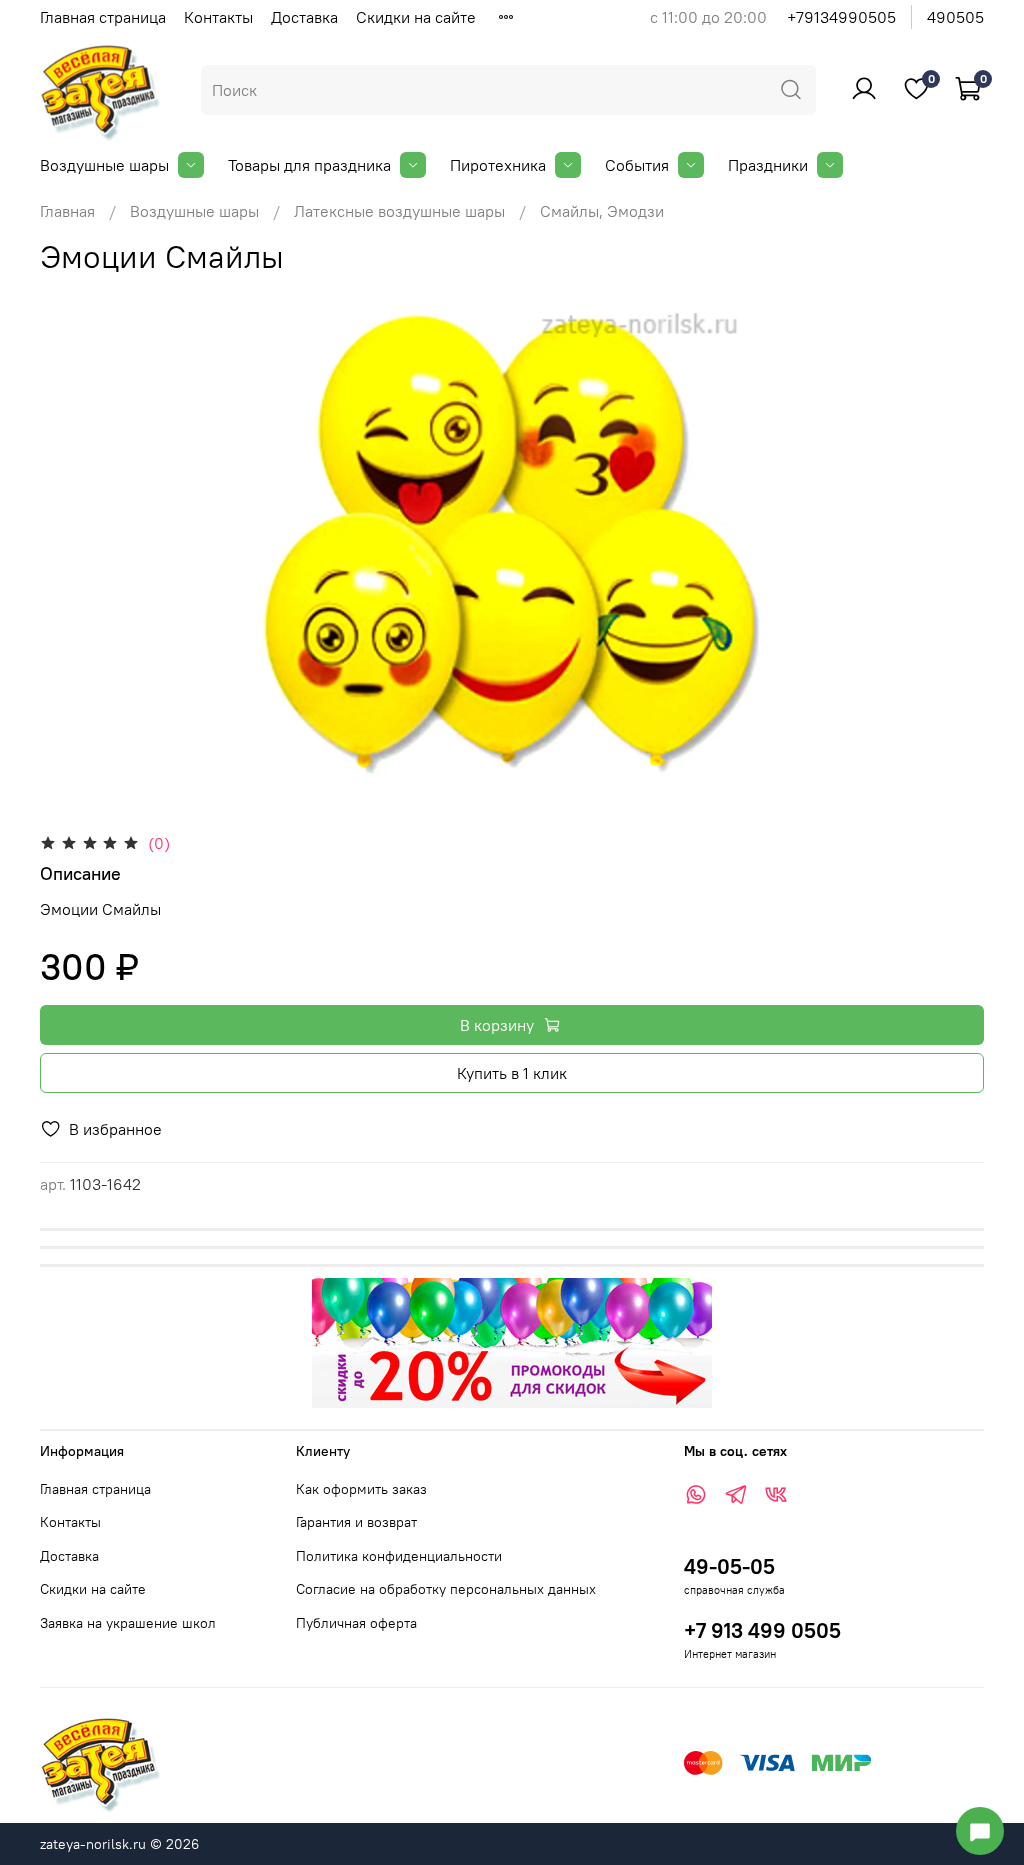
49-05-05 (729, 1566)
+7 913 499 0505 (762, 1630)
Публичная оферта (356, 1623)
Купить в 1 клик (512, 1073)
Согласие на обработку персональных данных (446, 1589)
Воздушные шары (104, 165)
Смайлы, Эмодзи (602, 211)
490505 (955, 17)
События (637, 165)
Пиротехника (498, 165)
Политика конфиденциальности (399, 1556)
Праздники (768, 165)
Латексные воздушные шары (399, 211)
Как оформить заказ (361, 1489)
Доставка (304, 17)
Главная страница (103, 17)
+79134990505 (841, 17)
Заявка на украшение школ (128, 1623)
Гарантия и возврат (356, 1522)
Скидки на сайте (416, 17)
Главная (67, 211)
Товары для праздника (309, 165)
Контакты (218, 17)
